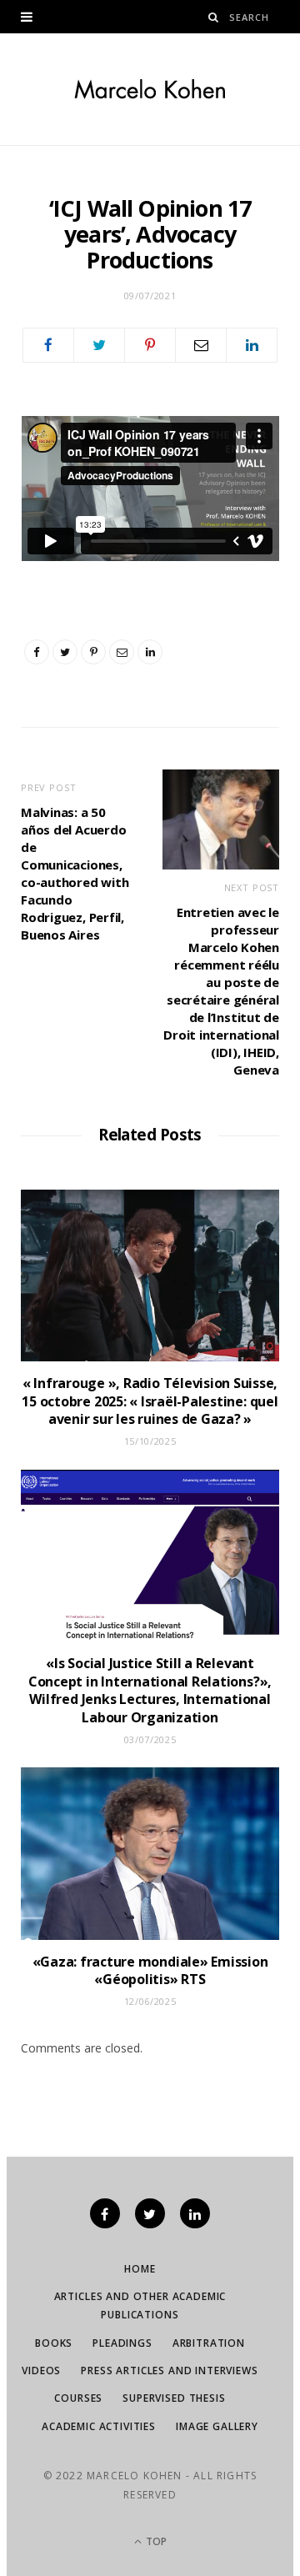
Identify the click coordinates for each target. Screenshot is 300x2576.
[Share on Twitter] (99, 345)
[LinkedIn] (252, 345)
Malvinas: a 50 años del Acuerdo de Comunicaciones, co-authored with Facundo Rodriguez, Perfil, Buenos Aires (75, 873)
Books (54, 2343)
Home (140, 2269)
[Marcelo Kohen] (150, 89)
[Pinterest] (150, 345)
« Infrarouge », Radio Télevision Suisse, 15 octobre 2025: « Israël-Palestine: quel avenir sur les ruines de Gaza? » (150, 1401)
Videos (41, 2371)
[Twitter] (150, 2213)
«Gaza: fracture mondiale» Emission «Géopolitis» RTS (150, 1971)
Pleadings (122, 2343)
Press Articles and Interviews (169, 2371)
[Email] (201, 345)
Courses (78, 2398)
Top (155, 2541)
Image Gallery (217, 2426)
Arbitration (209, 2343)
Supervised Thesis (174, 2398)
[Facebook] (105, 2213)
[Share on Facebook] (48, 345)
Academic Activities (99, 2426)
